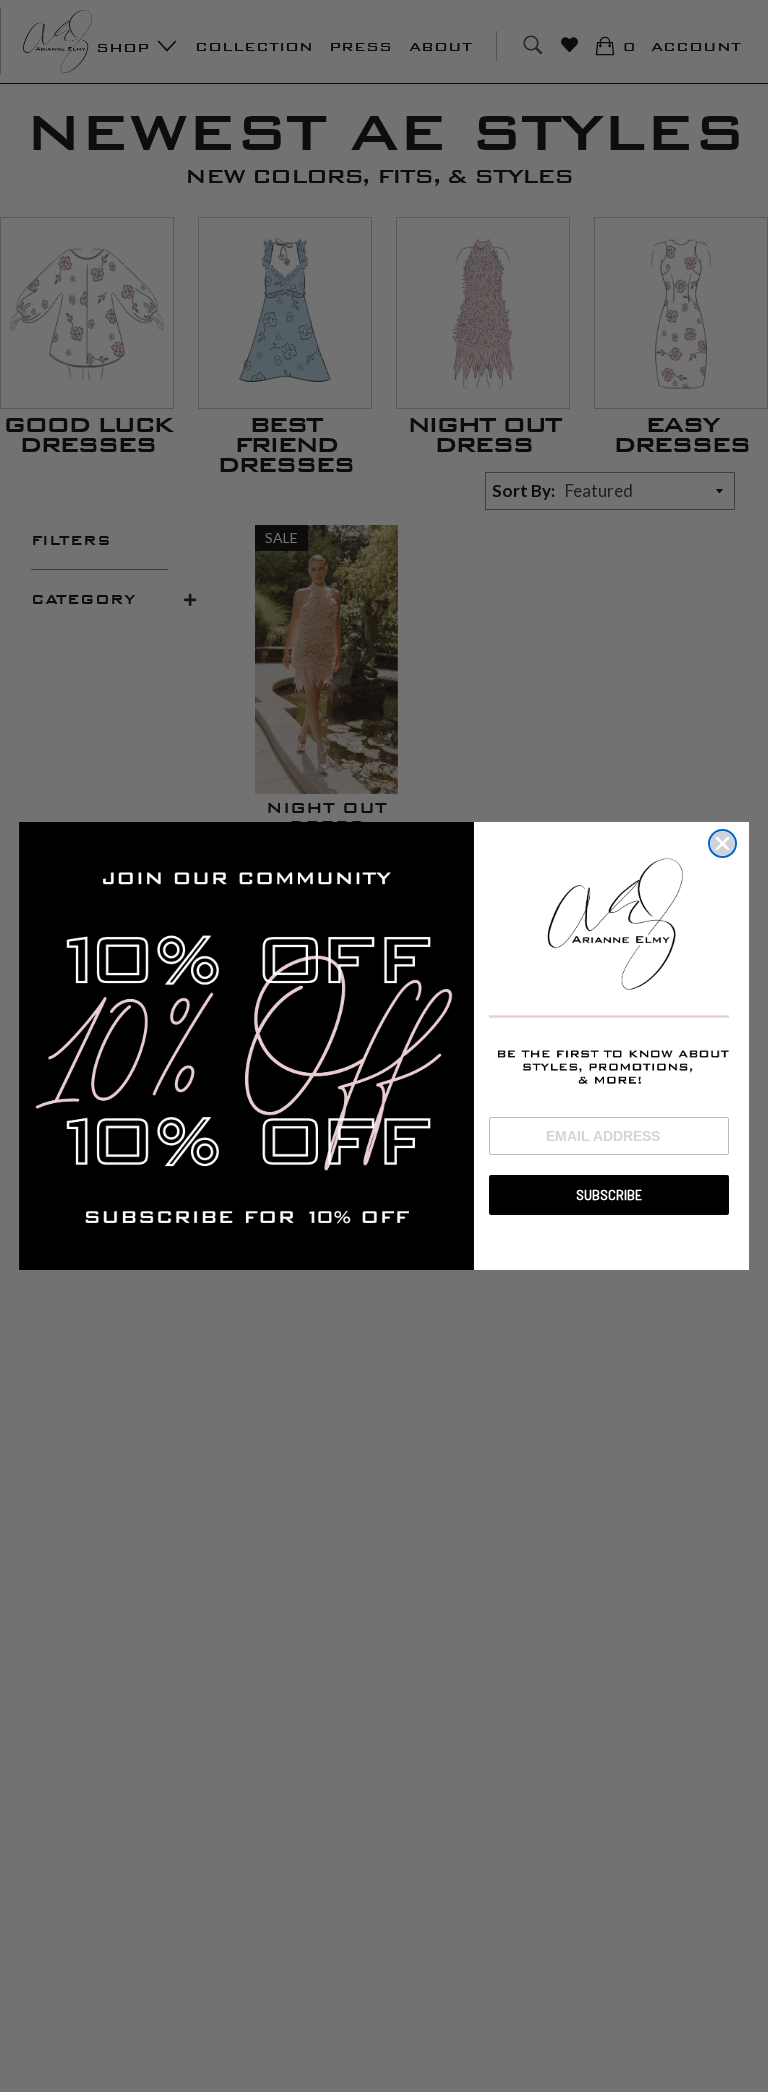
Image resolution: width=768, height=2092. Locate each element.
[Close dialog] (722, 843)
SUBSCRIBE (609, 1194)
